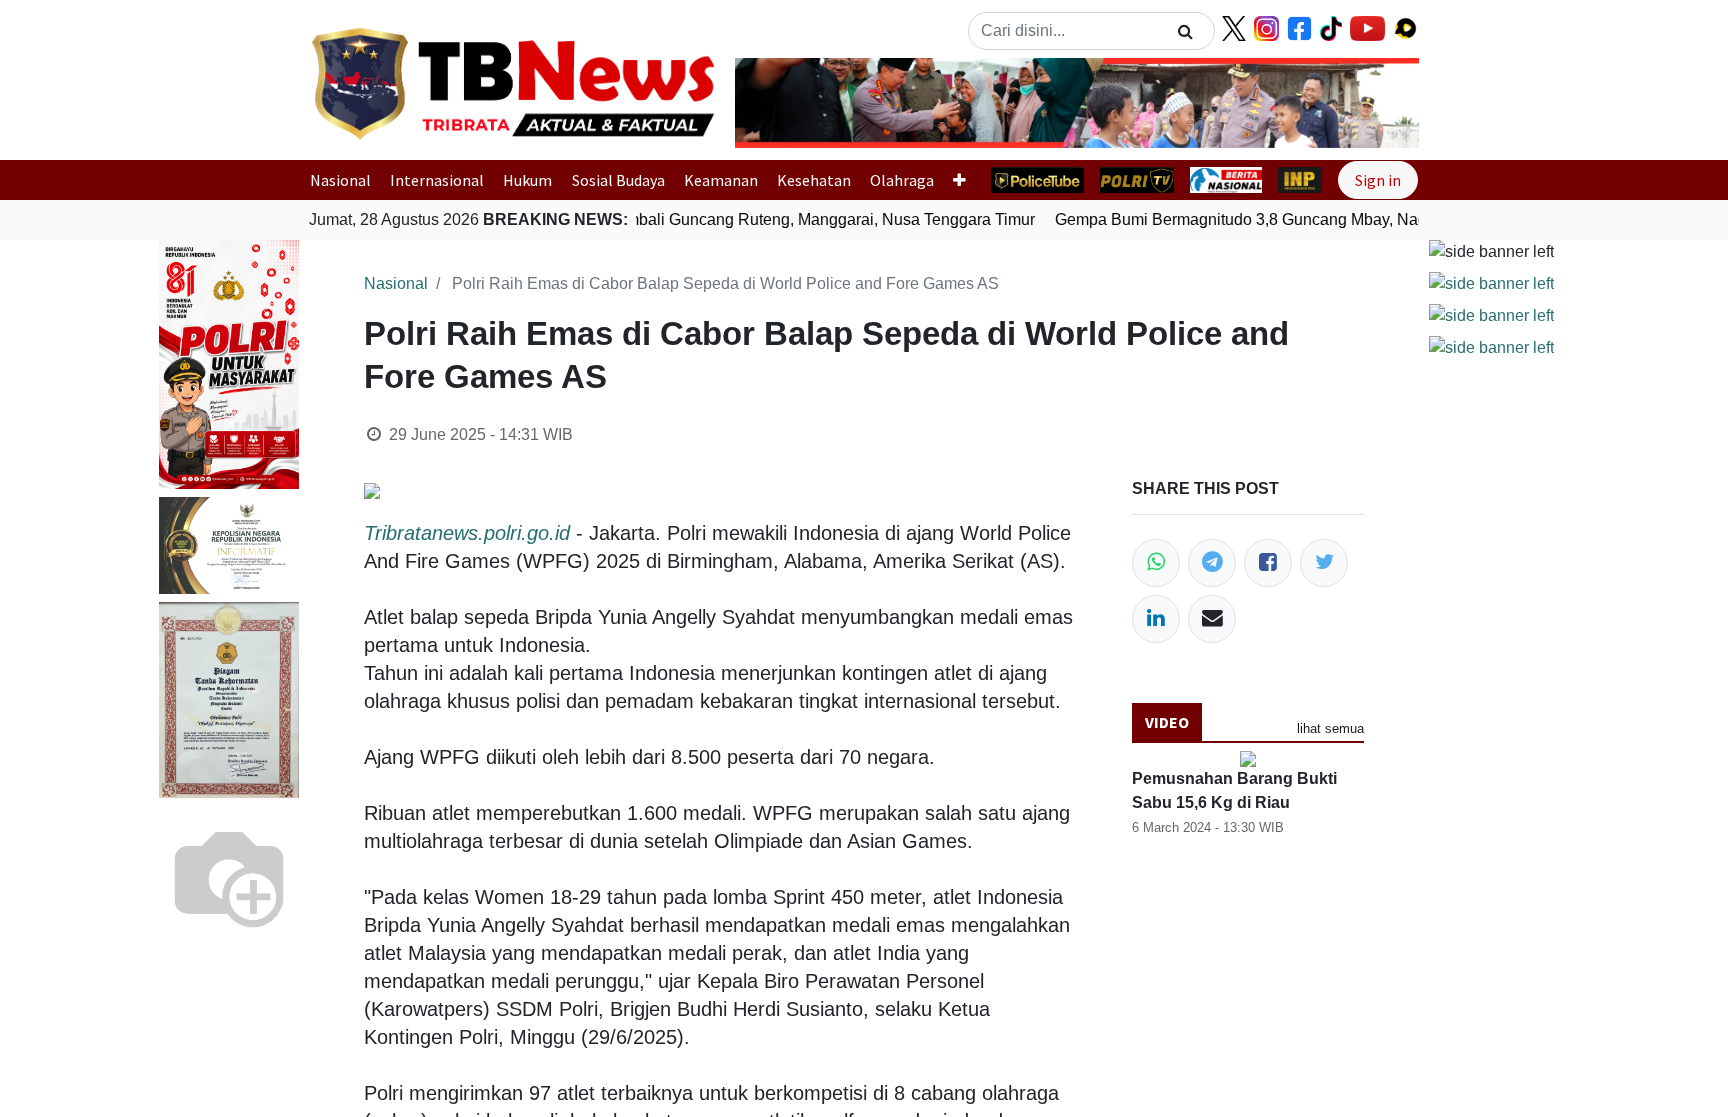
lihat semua (1330, 728)
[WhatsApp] (1156, 563)
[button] (786, 103)
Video (1167, 722)
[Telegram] (1212, 563)
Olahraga (902, 180)
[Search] (1185, 31)
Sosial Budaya (618, 180)
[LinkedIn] (1156, 619)
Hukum (527, 180)
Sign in (1378, 180)
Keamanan (721, 180)
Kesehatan (814, 180)
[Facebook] (1268, 563)
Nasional (340, 180)
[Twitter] (1324, 563)
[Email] (1212, 619)
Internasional (437, 180)
